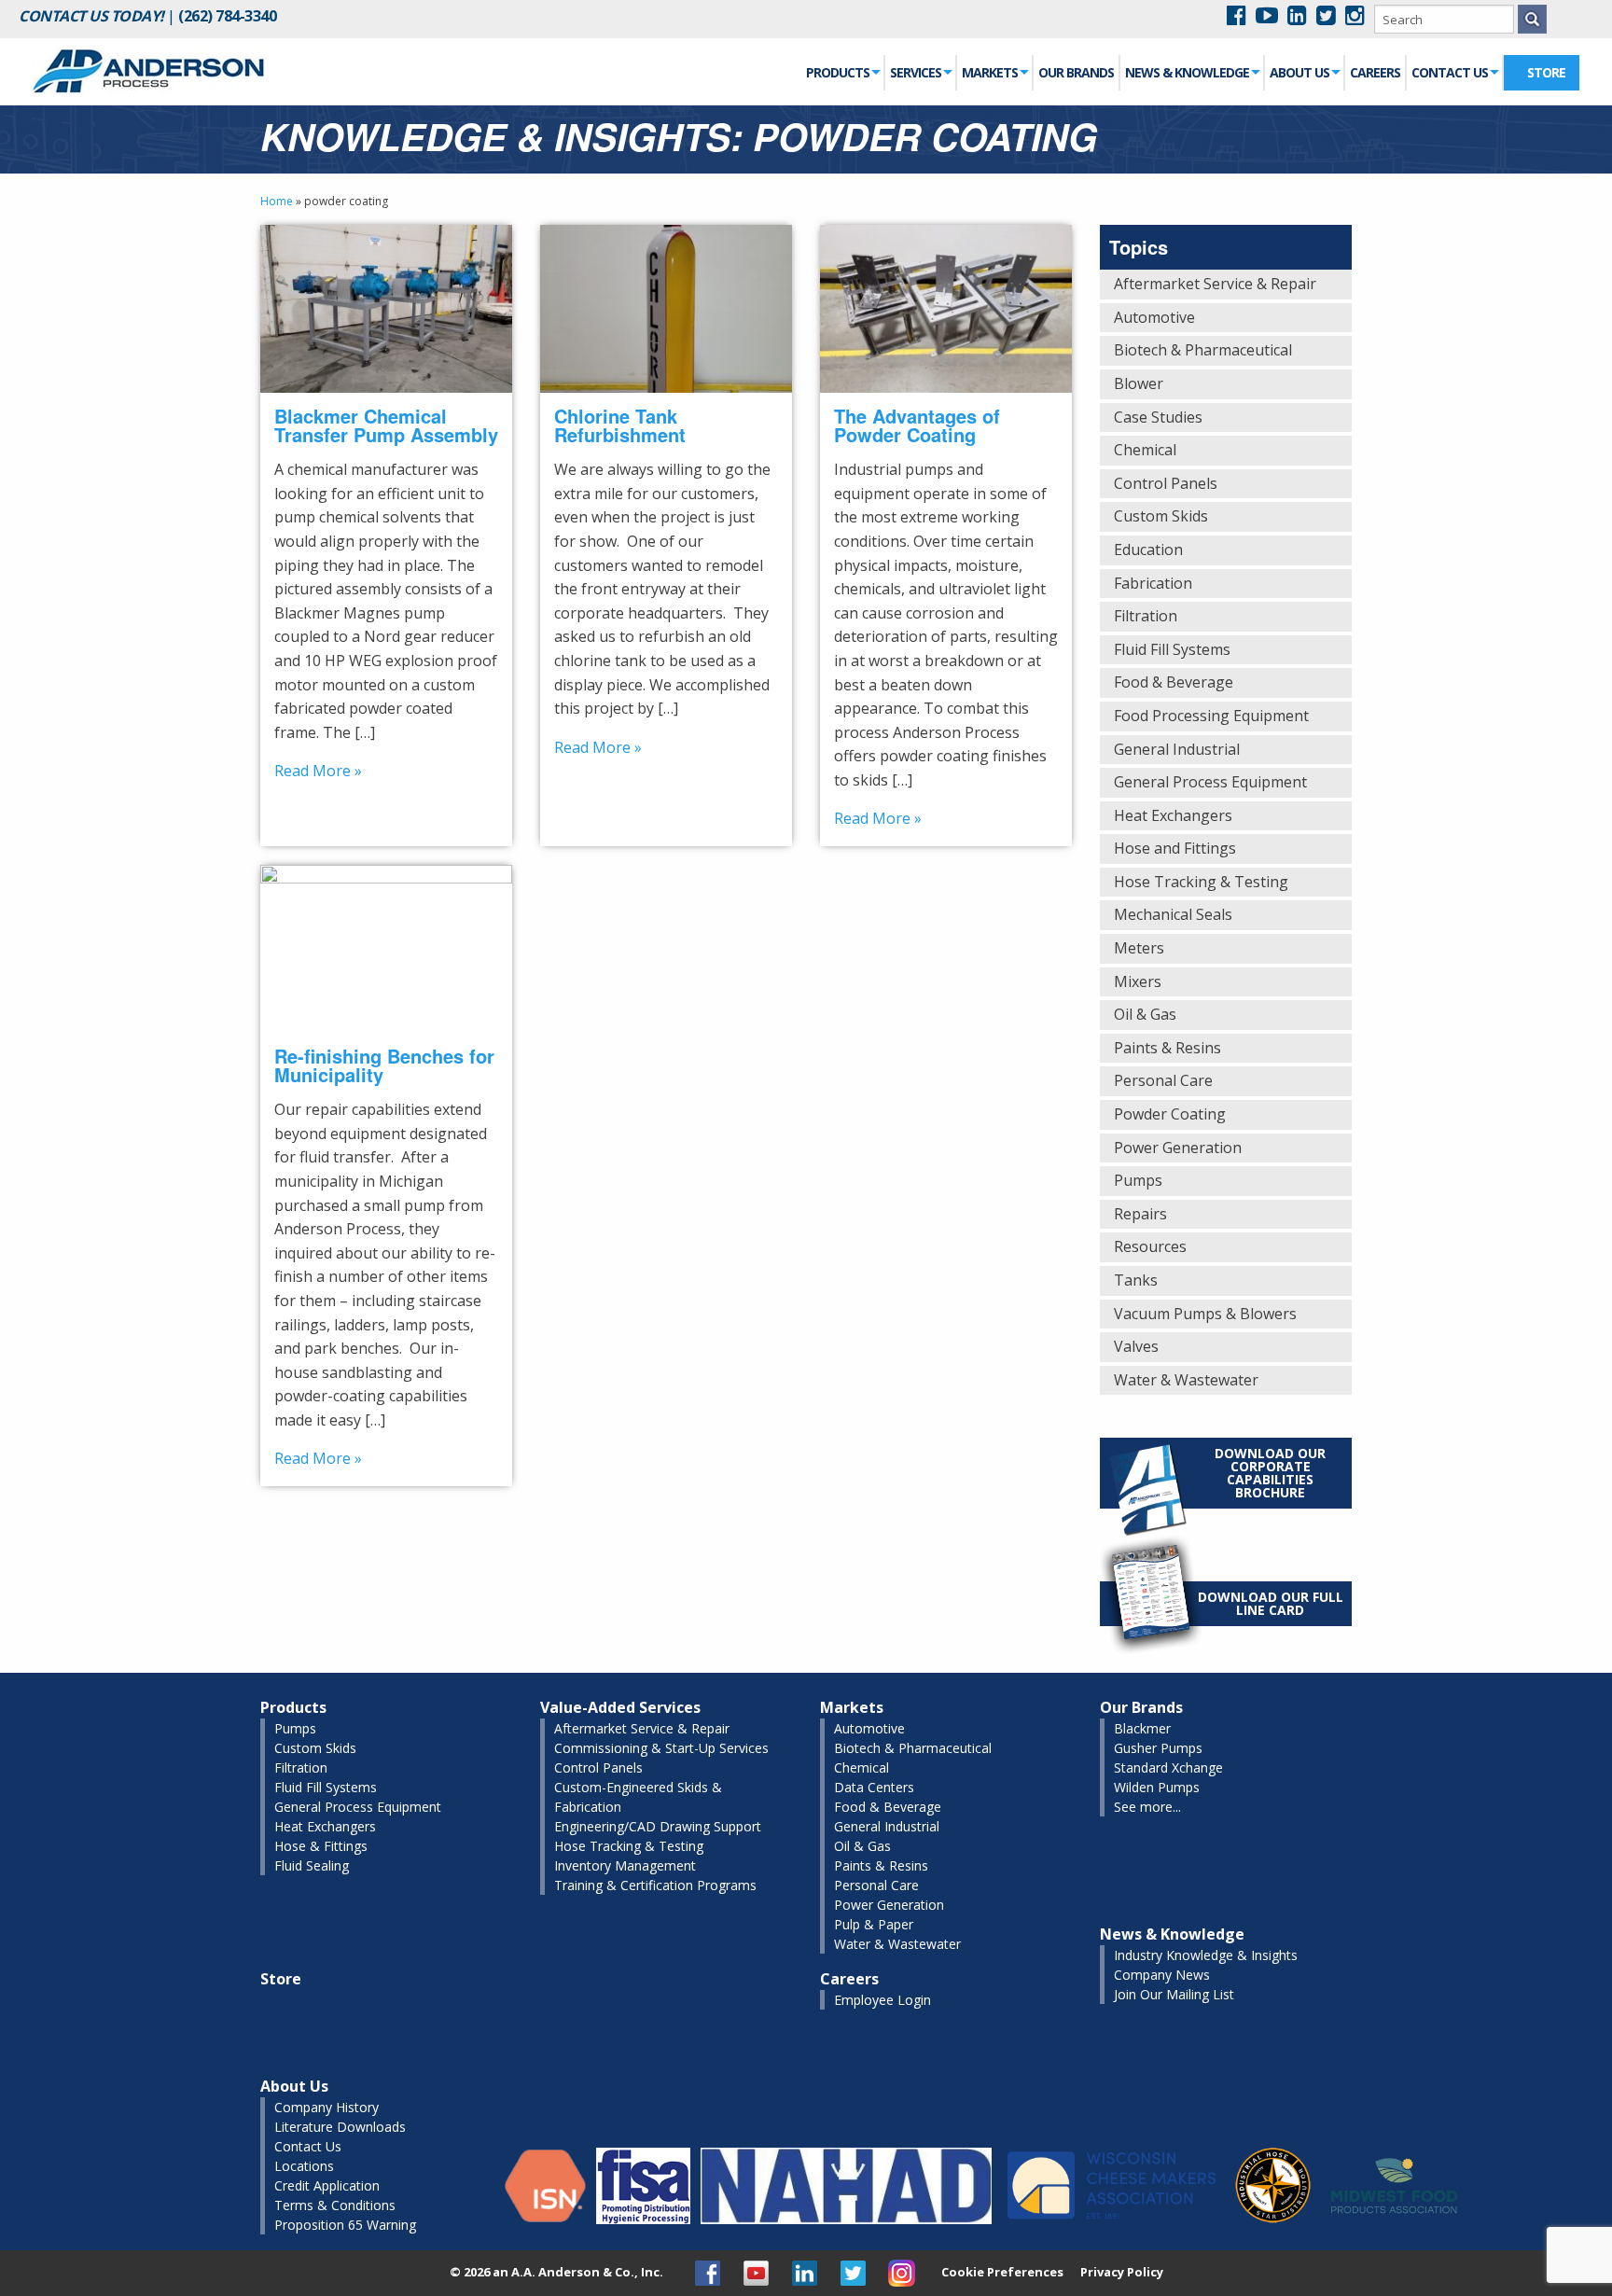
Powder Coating (1170, 1114)
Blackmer (1142, 1728)
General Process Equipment (1210, 782)
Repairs (1140, 1214)
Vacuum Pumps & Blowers (1205, 1314)
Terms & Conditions (335, 2205)
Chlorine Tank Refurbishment (620, 425)
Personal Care (1163, 1080)
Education (1148, 550)
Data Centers (874, 1787)
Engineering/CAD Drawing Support (658, 1826)
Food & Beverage (1174, 682)
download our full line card (1271, 1603)
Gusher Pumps (1158, 1748)
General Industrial (1177, 749)
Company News (1162, 1975)
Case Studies (1158, 417)
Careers (1375, 72)
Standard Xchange (1168, 1767)
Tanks (1136, 1280)
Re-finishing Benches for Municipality (384, 1065)
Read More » (318, 771)
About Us (1299, 72)
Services (916, 72)
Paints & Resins (1167, 1048)
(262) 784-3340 (227, 16)
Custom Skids (1161, 516)
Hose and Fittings (1175, 848)
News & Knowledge (1187, 72)
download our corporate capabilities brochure (1270, 1473)
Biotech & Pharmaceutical (1203, 350)
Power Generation (1178, 1148)
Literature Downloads (340, 2127)
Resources (1150, 1246)
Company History (327, 2107)
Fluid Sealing (312, 1865)
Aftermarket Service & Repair (1215, 284)
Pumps (1138, 1180)
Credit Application (327, 2185)
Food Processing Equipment (1211, 716)
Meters (1139, 948)
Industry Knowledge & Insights (1206, 1955)
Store (1546, 72)
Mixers (1138, 981)
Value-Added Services (620, 1707)
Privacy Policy (1122, 2272)
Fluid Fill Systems (1172, 649)
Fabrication (1153, 583)
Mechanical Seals (1173, 914)
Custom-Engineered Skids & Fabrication (638, 1797)
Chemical (1145, 450)
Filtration (1146, 616)
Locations (304, 2166)
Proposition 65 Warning (345, 2225)
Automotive (1154, 317)
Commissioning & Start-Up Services (661, 1748)
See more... (1147, 1807)
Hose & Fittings (321, 1846)
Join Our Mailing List (1174, 1994)
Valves (1136, 1346)
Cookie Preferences (1002, 2272)
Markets (990, 72)
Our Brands (1076, 72)
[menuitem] (843, 73)
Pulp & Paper (874, 1924)
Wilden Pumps (1157, 1787)
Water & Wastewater (1186, 1380)
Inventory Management (625, 1865)
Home (277, 201)
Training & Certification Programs (655, 1885)
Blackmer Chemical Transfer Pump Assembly (386, 425)
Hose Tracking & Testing (1201, 882)
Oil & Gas (1145, 1014)
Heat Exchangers (1173, 815)
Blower (1139, 383)
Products (838, 72)
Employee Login (882, 2000)
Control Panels (1166, 483)
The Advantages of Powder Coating (917, 425)
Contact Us (1450, 72)
